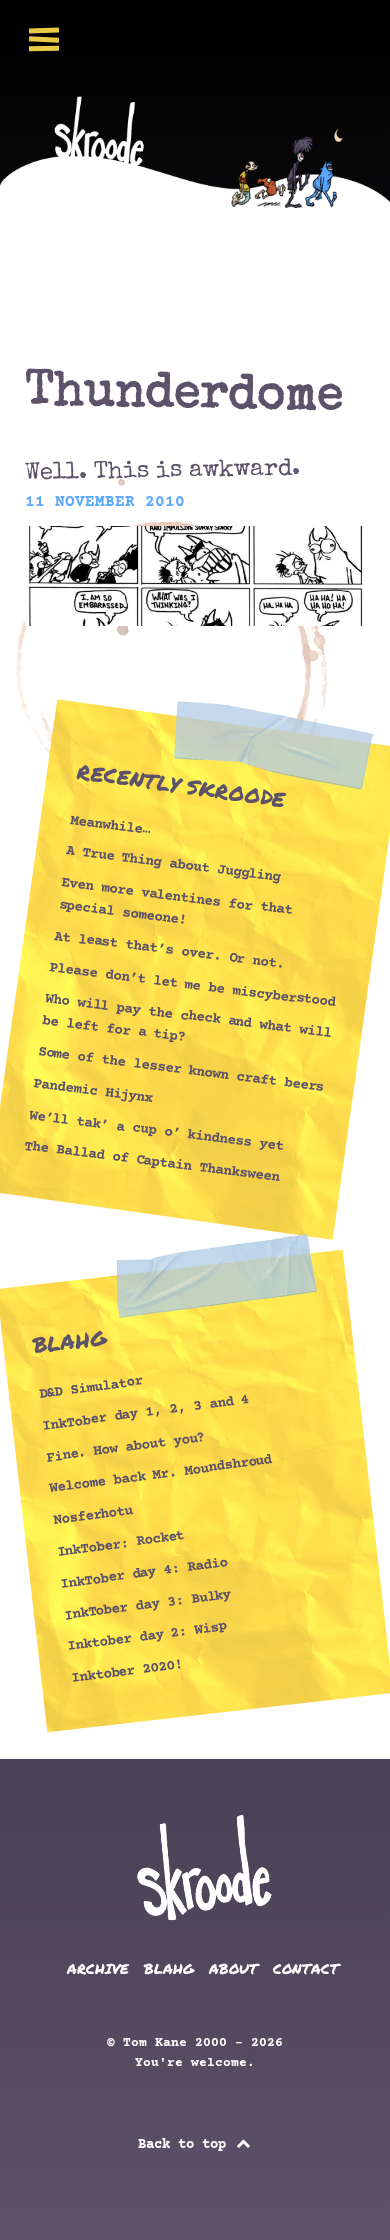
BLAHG (169, 1968)
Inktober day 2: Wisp (147, 1637)
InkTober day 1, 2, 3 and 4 (146, 1413)
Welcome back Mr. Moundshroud (161, 1475)
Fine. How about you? (125, 1447)
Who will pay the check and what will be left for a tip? (187, 1018)
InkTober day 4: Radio (144, 1574)
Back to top (186, 2145)
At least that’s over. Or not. (169, 950)
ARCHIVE (98, 1968)
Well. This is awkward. (162, 471)
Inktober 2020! (126, 1672)
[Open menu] (44, 39)
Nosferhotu (92, 1516)
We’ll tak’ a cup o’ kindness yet (156, 1130)
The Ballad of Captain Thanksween (152, 1162)
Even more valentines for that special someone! (175, 901)
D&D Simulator (90, 1388)
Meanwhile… (110, 825)
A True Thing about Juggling (173, 865)
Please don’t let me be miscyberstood (193, 985)
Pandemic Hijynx (93, 1091)
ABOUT (233, 1968)
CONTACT (306, 1968)
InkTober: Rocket (120, 1544)
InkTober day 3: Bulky (147, 1605)
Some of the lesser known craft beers (181, 1069)
